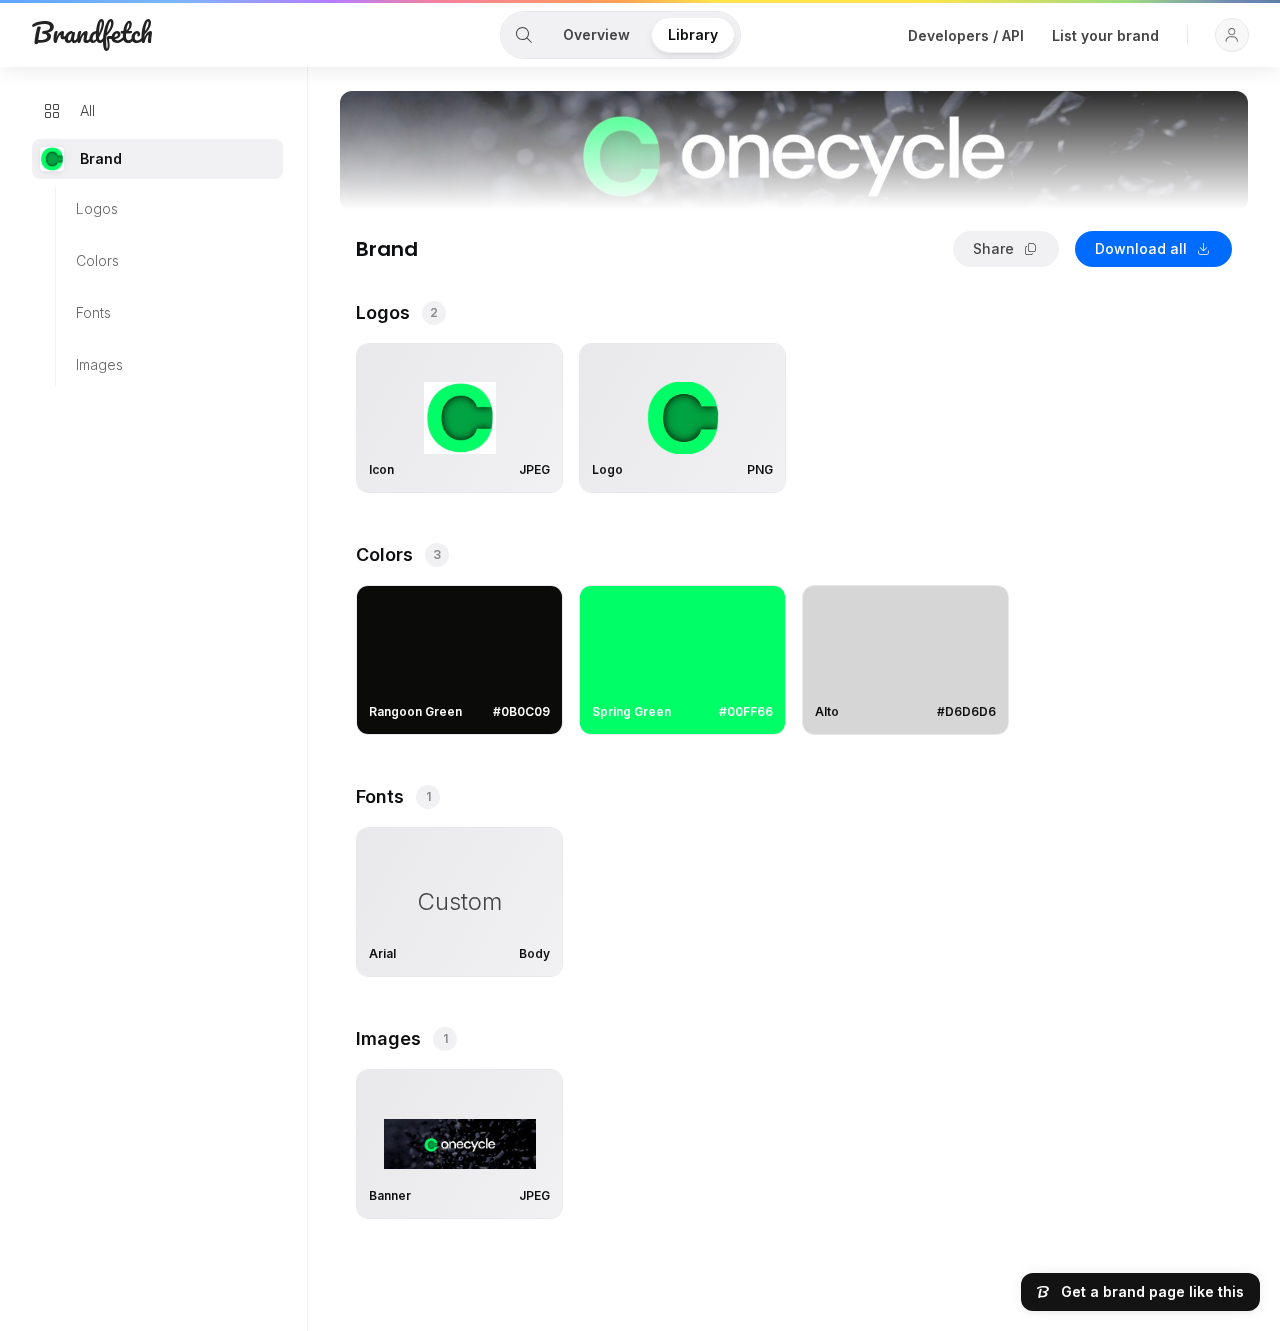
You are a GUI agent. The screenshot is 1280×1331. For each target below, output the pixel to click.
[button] (1232, 35)
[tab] (524, 35)
